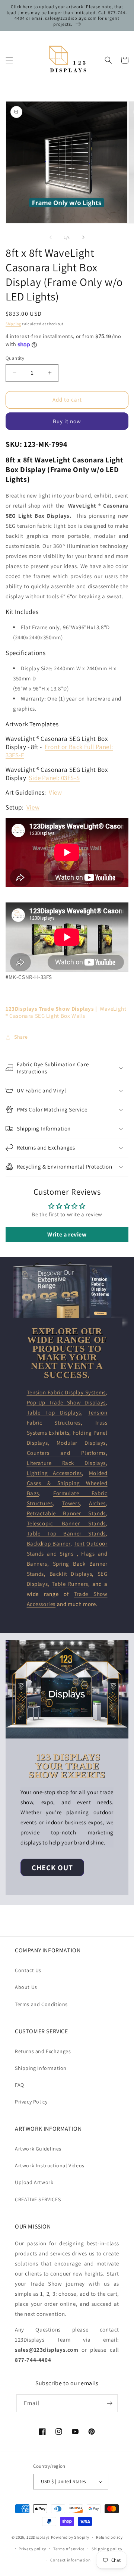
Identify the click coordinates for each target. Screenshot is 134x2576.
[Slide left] (51, 237)
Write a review (67, 1234)
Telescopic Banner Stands (66, 1523)
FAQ (20, 2085)
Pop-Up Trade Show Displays (66, 1402)
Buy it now (67, 421)
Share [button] (21, 1037)
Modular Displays (81, 1443)
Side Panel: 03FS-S (54, 778)
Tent (79, 1543)
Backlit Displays (69, 1574)
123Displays (38, 2537)
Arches (97, 1503)
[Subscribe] (109, 2403)
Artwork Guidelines (38, 2149)
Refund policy (109, 2537)
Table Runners (70, 1584)
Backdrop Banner (49, 1543)
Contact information (70, 2560)
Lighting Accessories (55, 1473)
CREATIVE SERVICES (38, 2199)
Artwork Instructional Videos (50, 2165)
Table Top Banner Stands (66, 1533)
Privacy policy (32, 2549)
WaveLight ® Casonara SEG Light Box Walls (66, 1012)
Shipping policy (107, 2549)
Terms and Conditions (41, 2004)
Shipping (13, 324)
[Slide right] (83, 237)
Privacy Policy (31, 2102)
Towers (71, 1503)
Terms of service (69, 2549)
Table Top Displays (54, 1412)
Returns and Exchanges (43, 2051)
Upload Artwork (34, 2182)
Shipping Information (41, 2068)
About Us (26, 1987)
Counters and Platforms (66, 1453)
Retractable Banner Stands (66, 1513)
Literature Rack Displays (66, 1463)
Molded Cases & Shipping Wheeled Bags (67, 1483)
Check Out (52, 1868)
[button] (9, 60)
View (55, 792)
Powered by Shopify (70, 2537)
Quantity (15, 358)
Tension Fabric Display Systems (66, 1392)
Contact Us (28, 1970)
